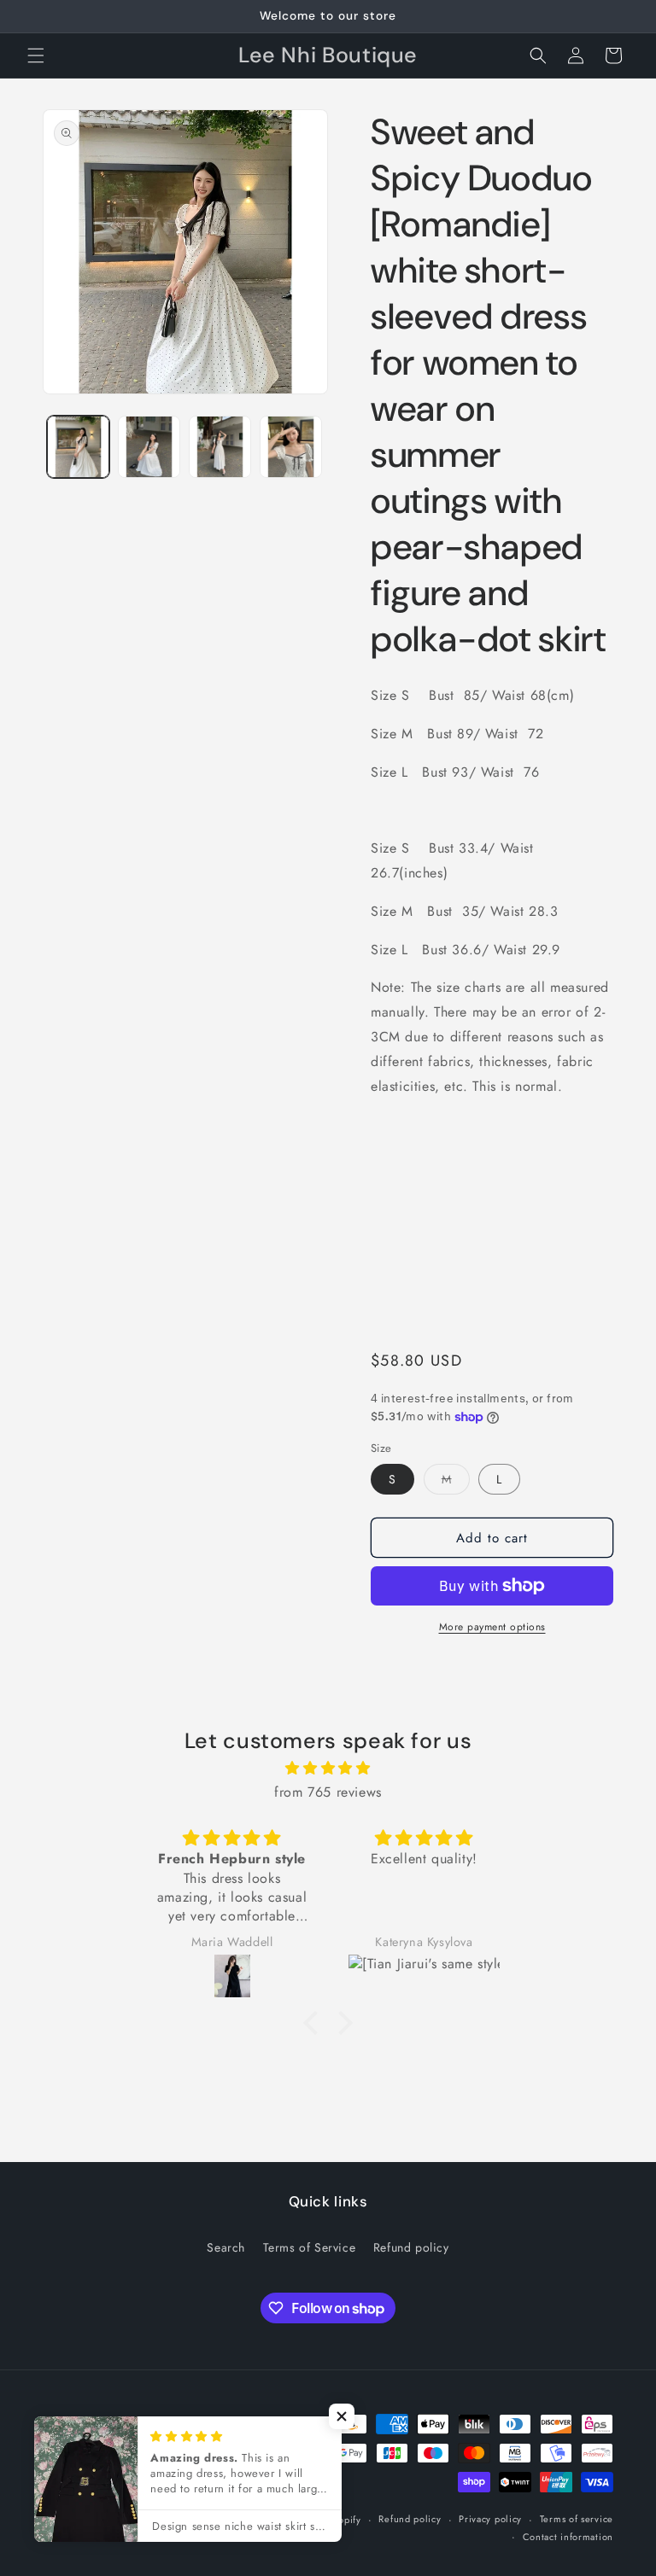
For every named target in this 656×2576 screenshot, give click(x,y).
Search (226, 2247)
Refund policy (411, 2247)
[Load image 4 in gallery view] (291, 447)
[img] (328, 1769)
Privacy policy (490, 2519)
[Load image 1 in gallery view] (78, 447)
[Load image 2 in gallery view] (149, 447)
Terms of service (577, 2519)
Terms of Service (310, 2247)
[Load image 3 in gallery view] (220, 447)
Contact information (568, 2537)
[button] (36, 55)
